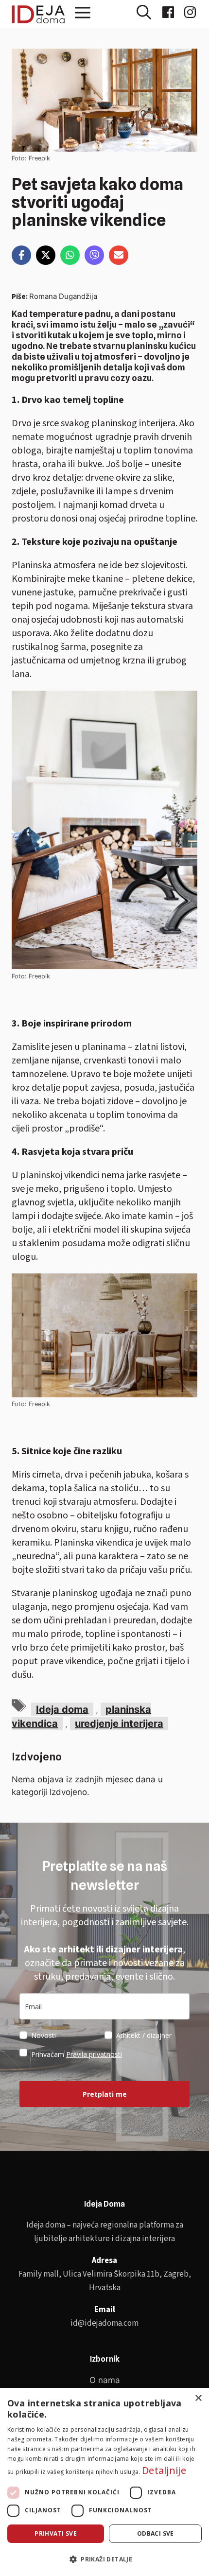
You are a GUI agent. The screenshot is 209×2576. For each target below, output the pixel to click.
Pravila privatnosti (94, 2054)
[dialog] (104, 2482)
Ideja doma (62, 1709)
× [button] (198, 2398)
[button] (149, 16)
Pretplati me (105, 2094)
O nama (105, 2380)
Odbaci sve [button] (156, 2533)
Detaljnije (164, 2470)
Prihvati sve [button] (56, 2533)
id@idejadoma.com (104, 2323)
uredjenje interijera (119, 1723)
